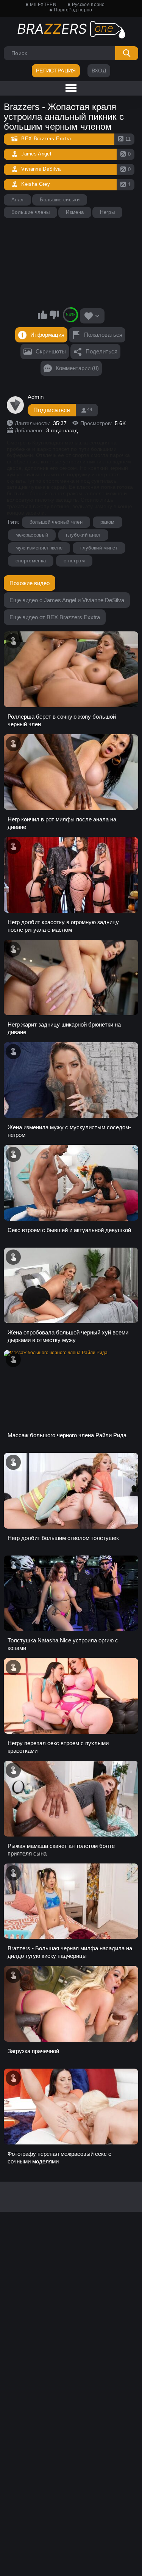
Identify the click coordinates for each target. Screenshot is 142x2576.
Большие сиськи (60, 200)
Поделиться (101, 351)
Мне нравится (42, 315)
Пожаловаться (103, 335)
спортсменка (31, 561)
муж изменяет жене (39, 548)
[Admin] (16, 405)
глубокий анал (83, 535)
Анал (17, 200)
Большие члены (30, 212)
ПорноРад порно (73, 10)
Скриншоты (51, 351)
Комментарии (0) (77, 368)
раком (108, 522)
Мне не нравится (54, 315)
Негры (107, 212)
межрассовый (32, 535)
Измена (75, 212)
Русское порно (88, 5)
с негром (74, 561)
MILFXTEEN (43, 5)
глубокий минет (99, 548)
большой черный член (56, 522)
